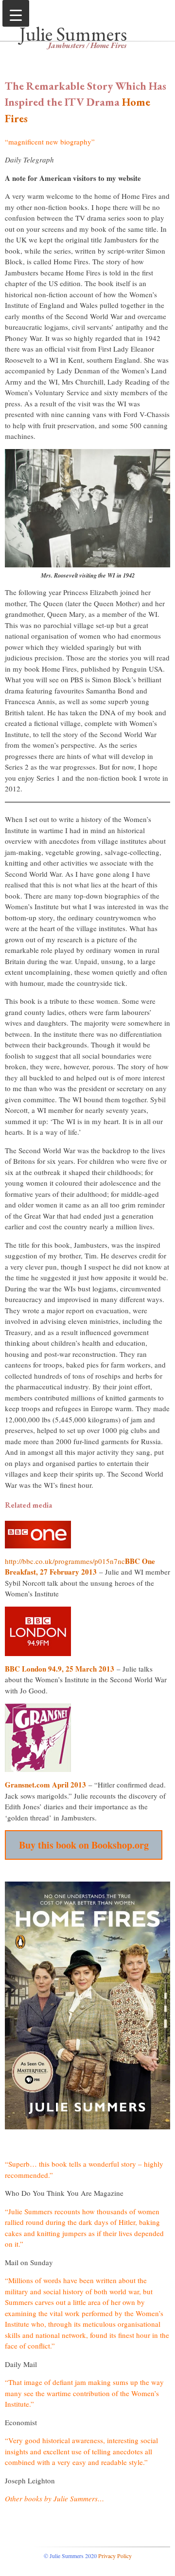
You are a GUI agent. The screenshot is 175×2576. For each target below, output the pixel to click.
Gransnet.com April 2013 (45, 1785)
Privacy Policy (115, 2556)
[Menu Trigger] (16, 13)
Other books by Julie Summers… (54, 2498)
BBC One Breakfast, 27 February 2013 (80, 1567)
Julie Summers (73, 34)
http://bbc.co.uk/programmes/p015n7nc (65, 1561)
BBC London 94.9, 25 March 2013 (60, 1669)
